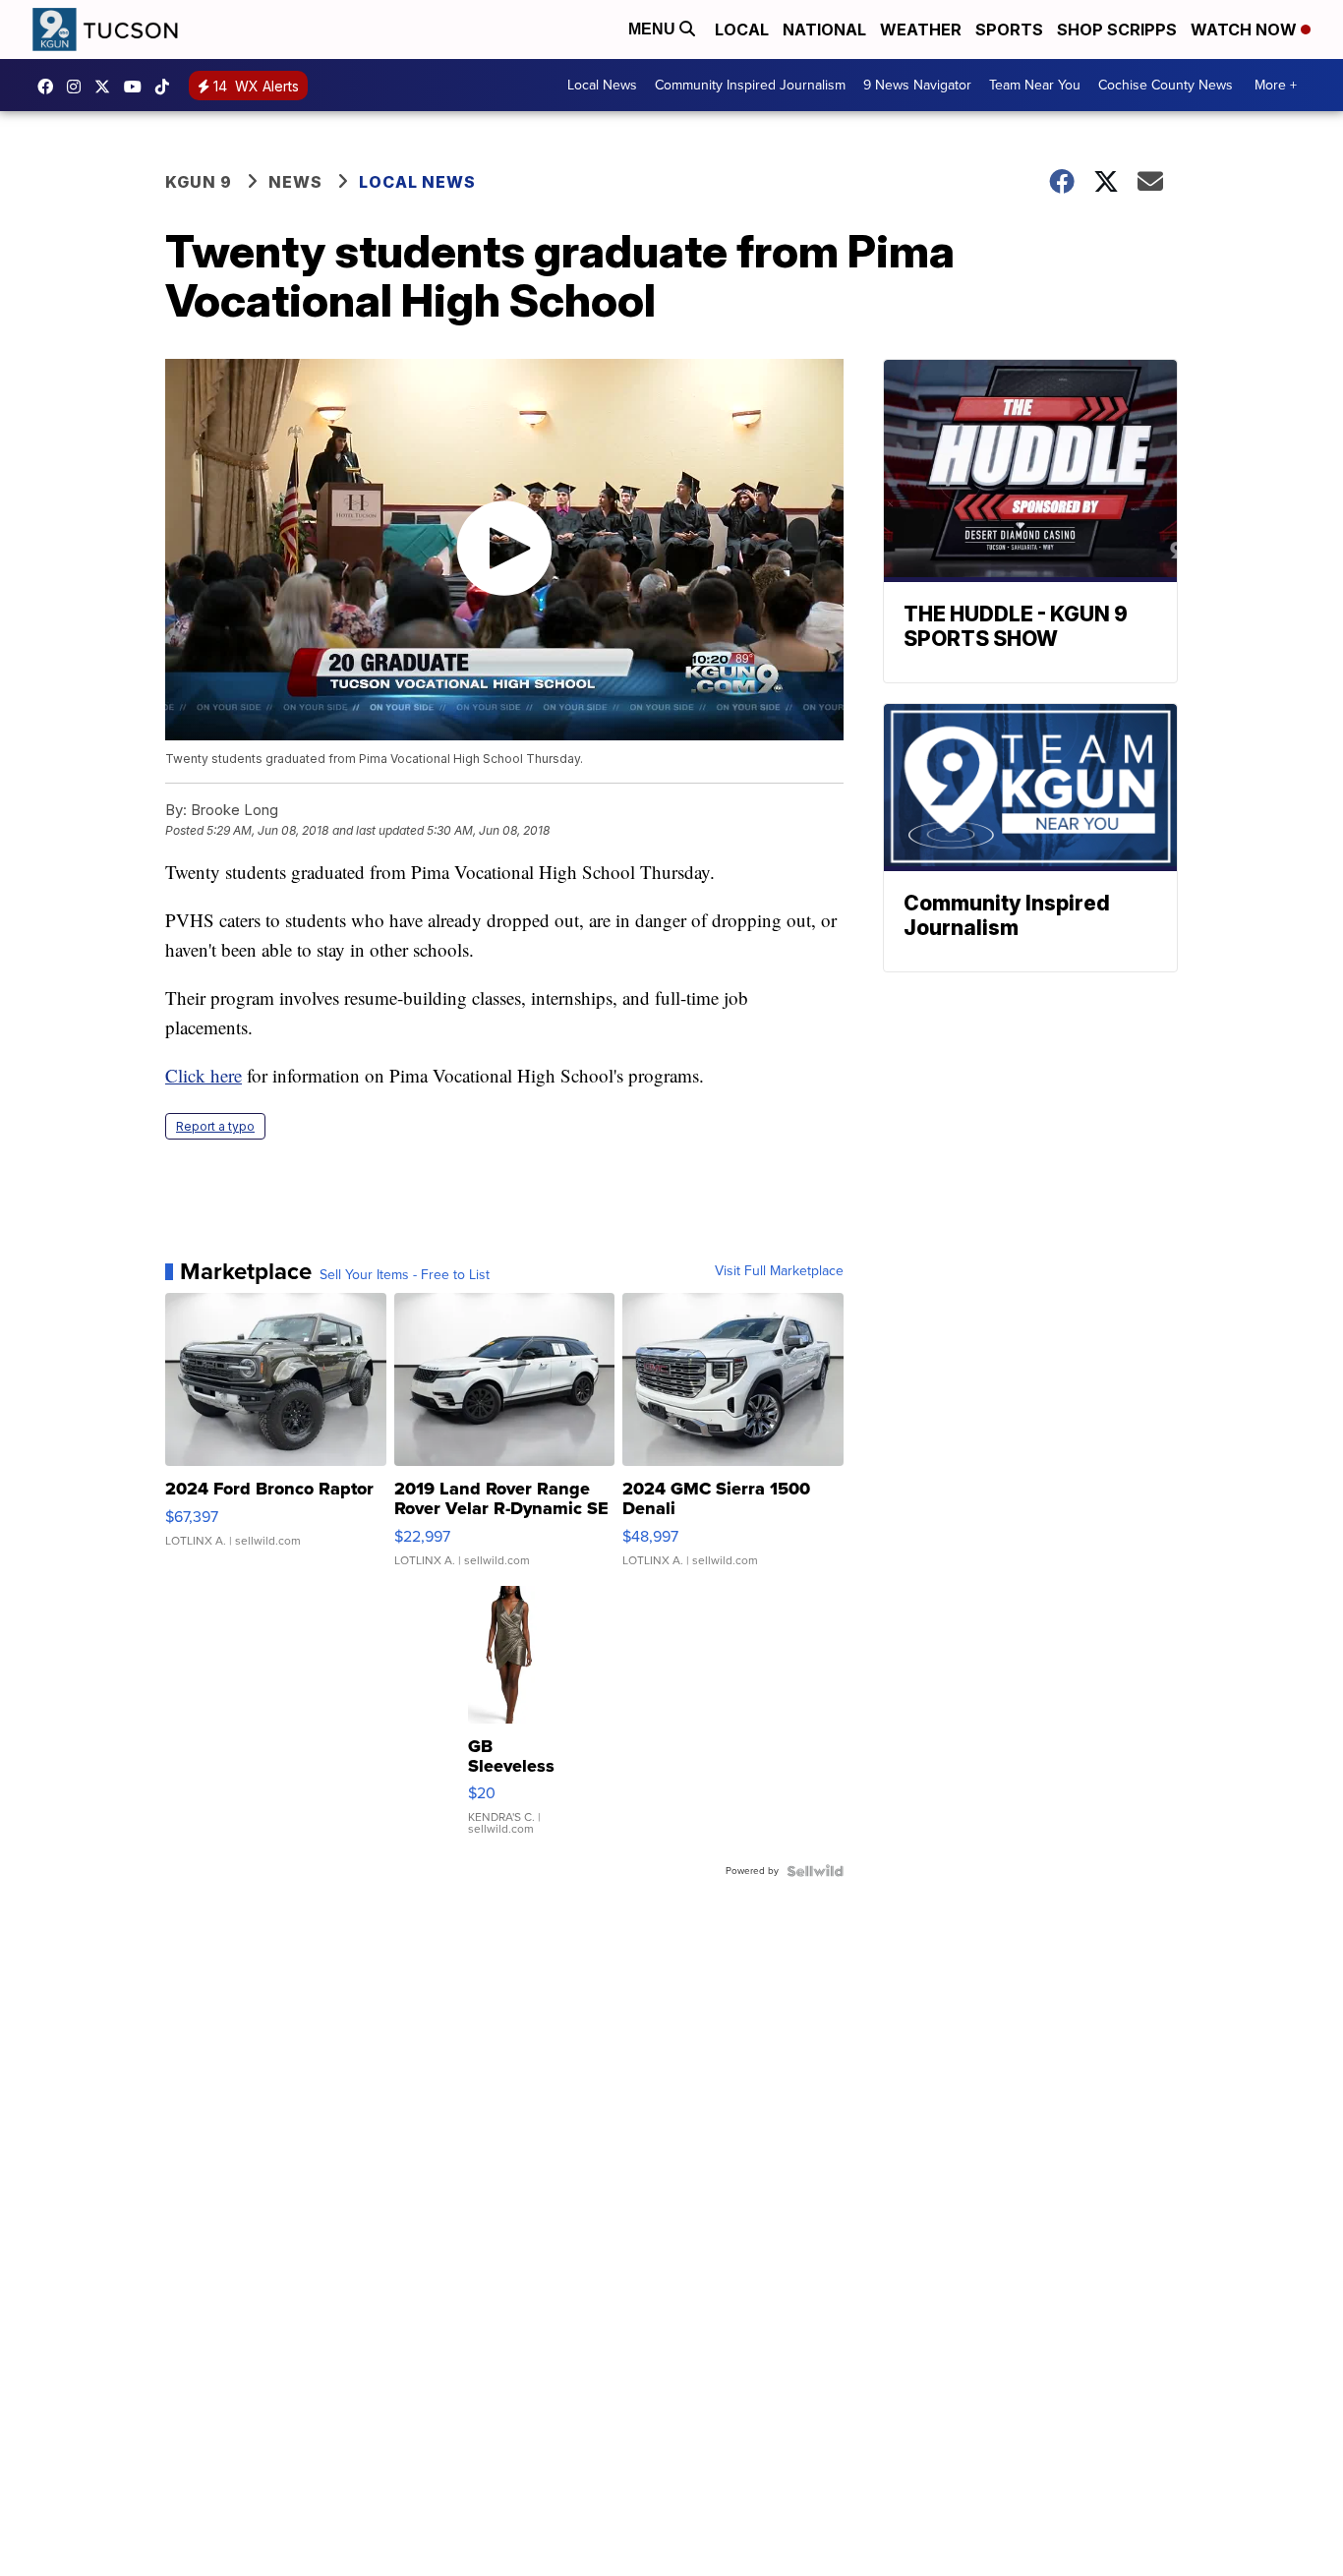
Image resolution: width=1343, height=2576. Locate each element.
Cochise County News (1166, 85)
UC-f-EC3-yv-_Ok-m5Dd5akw (138, 87)
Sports (1009, 29)
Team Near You (1035, 85)
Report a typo (215, 1126)
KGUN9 (107, 87)
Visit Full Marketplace (779, 1271)
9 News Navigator (917, 85)
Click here (204, 1075)
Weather (921, 29)
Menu (654, 29)
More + (1276, 85)
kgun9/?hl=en (79, 87)
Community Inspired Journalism (750, 85)
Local (742, 29)
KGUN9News (50, 87)
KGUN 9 (199, 182)
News (295, 182)
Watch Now (1246, 29)
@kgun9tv (167, 87)
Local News (602, 85)
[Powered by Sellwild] (815, 1871)
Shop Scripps (1117, 29)
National (824, 29)
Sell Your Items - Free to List (405, 1275)
